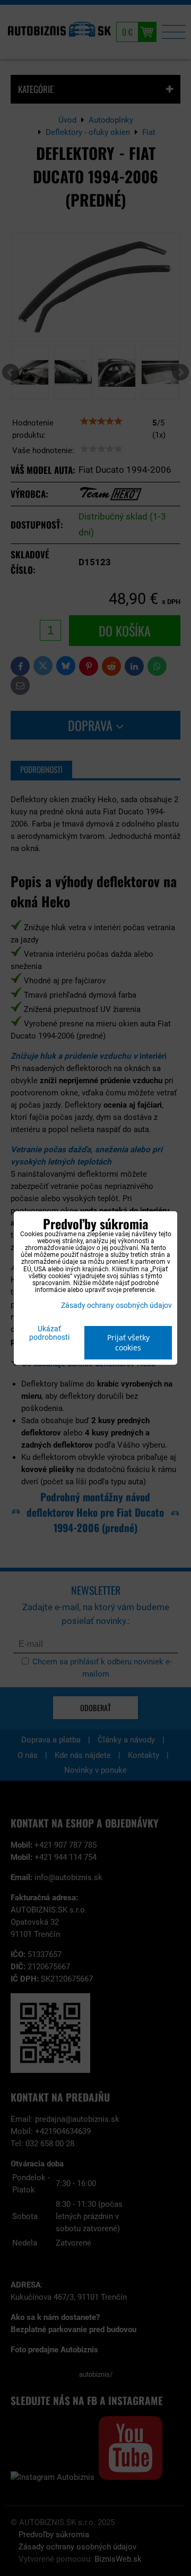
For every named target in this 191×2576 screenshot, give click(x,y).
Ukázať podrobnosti (49, 1333)
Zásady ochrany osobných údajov (116, 1306)
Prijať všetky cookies (128, 1342)
